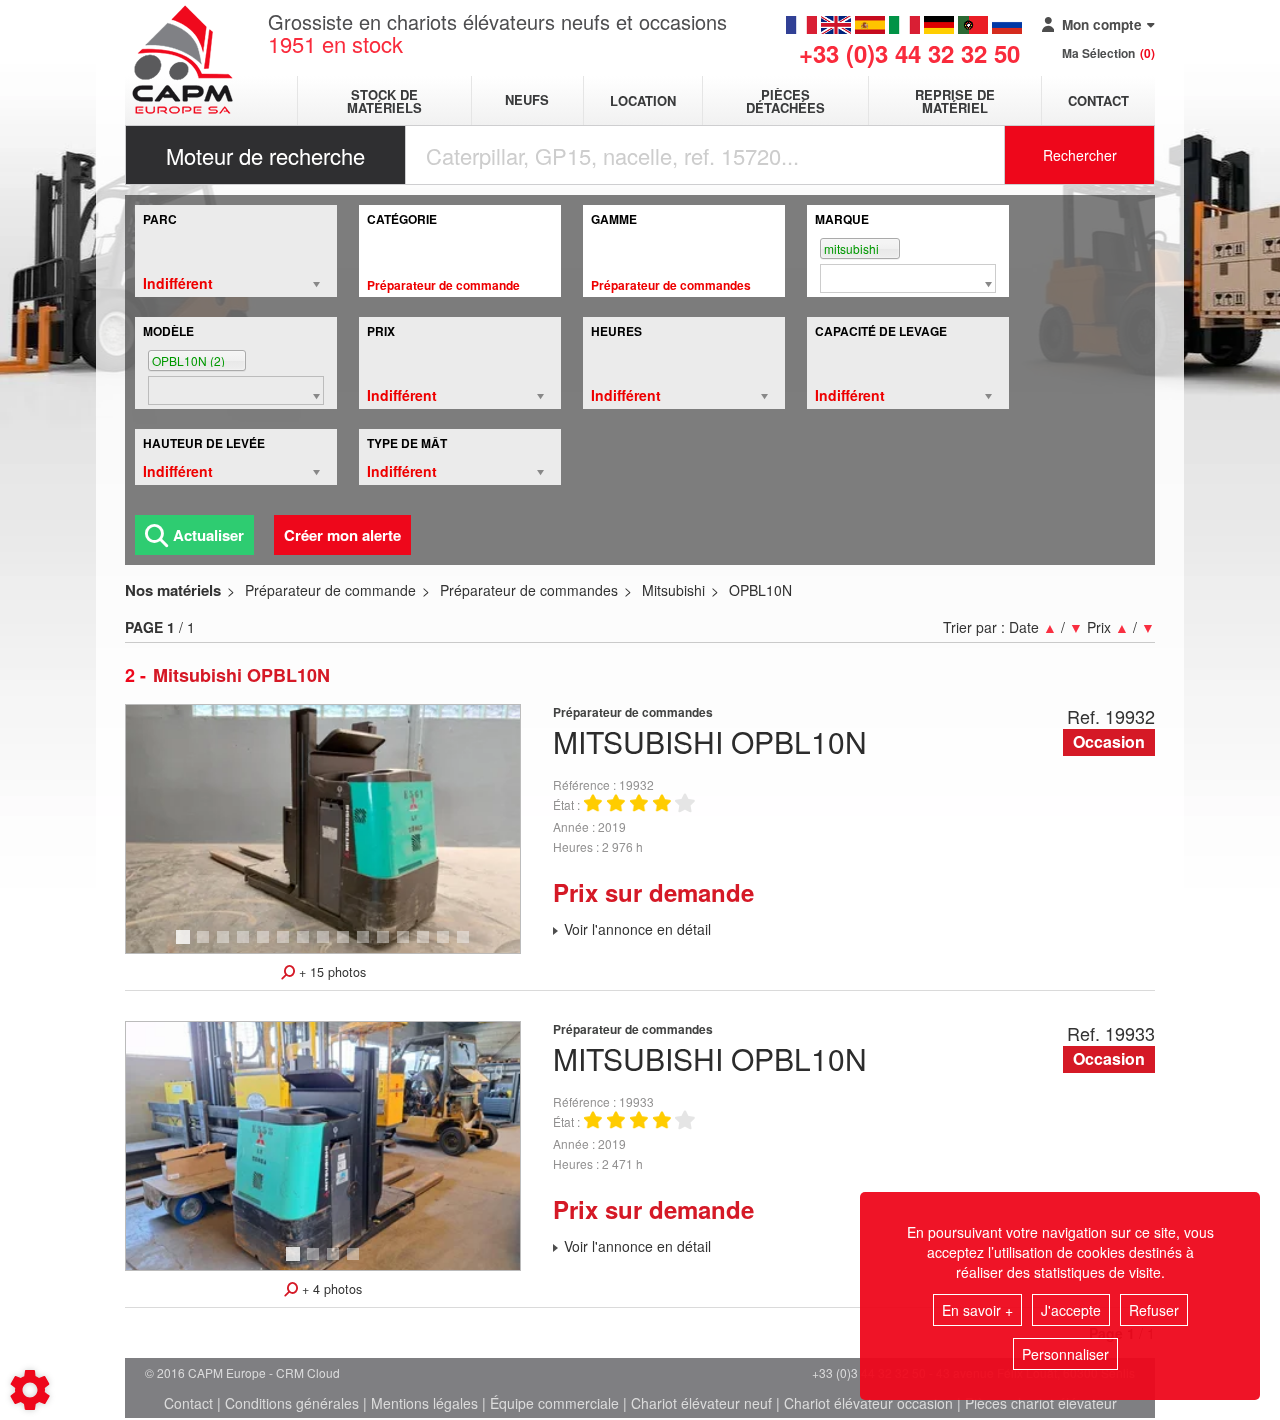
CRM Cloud (308, 1372)
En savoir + (977, 1310)
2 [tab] (206, 946)
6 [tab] (286, 946)
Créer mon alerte (342, 535)
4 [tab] (246, 946)
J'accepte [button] (1071, 1310)
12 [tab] (410, 946)
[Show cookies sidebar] (30, 1390)
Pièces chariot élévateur (1041, 1403)
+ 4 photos (330, 1289)
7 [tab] (306, 946)
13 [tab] (430, 946)
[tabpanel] (323, 829)
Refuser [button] (1154, 1310)
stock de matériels (384, 101)
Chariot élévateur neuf (701, 1403)
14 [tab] (450, 946)
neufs (527, 100)
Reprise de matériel (955, 101)
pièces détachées (785, 101)
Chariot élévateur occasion (868, 1403)
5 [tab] (266, 946)
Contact (1098, 100)
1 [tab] (186, 946)
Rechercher (1080, 155)
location (643, 100)
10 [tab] (370, 946)
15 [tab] (470, 946)
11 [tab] (390, 946)
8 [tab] (326, 946)
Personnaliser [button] (1065, 1354)
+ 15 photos (330, 972)
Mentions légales (424, 1403)
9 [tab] (346, 946)
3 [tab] (226, 946)
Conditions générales (292, 1403)
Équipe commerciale (554, 1403)
